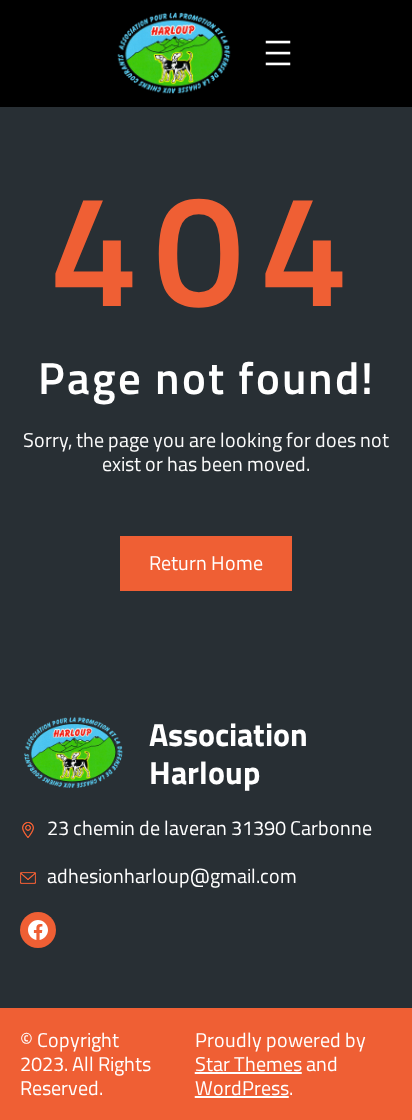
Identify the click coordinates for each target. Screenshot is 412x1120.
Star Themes (248, 1063)
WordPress (242, 1087)
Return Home (206, 562)
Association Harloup (228, 753)
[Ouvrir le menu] (278, 53)
